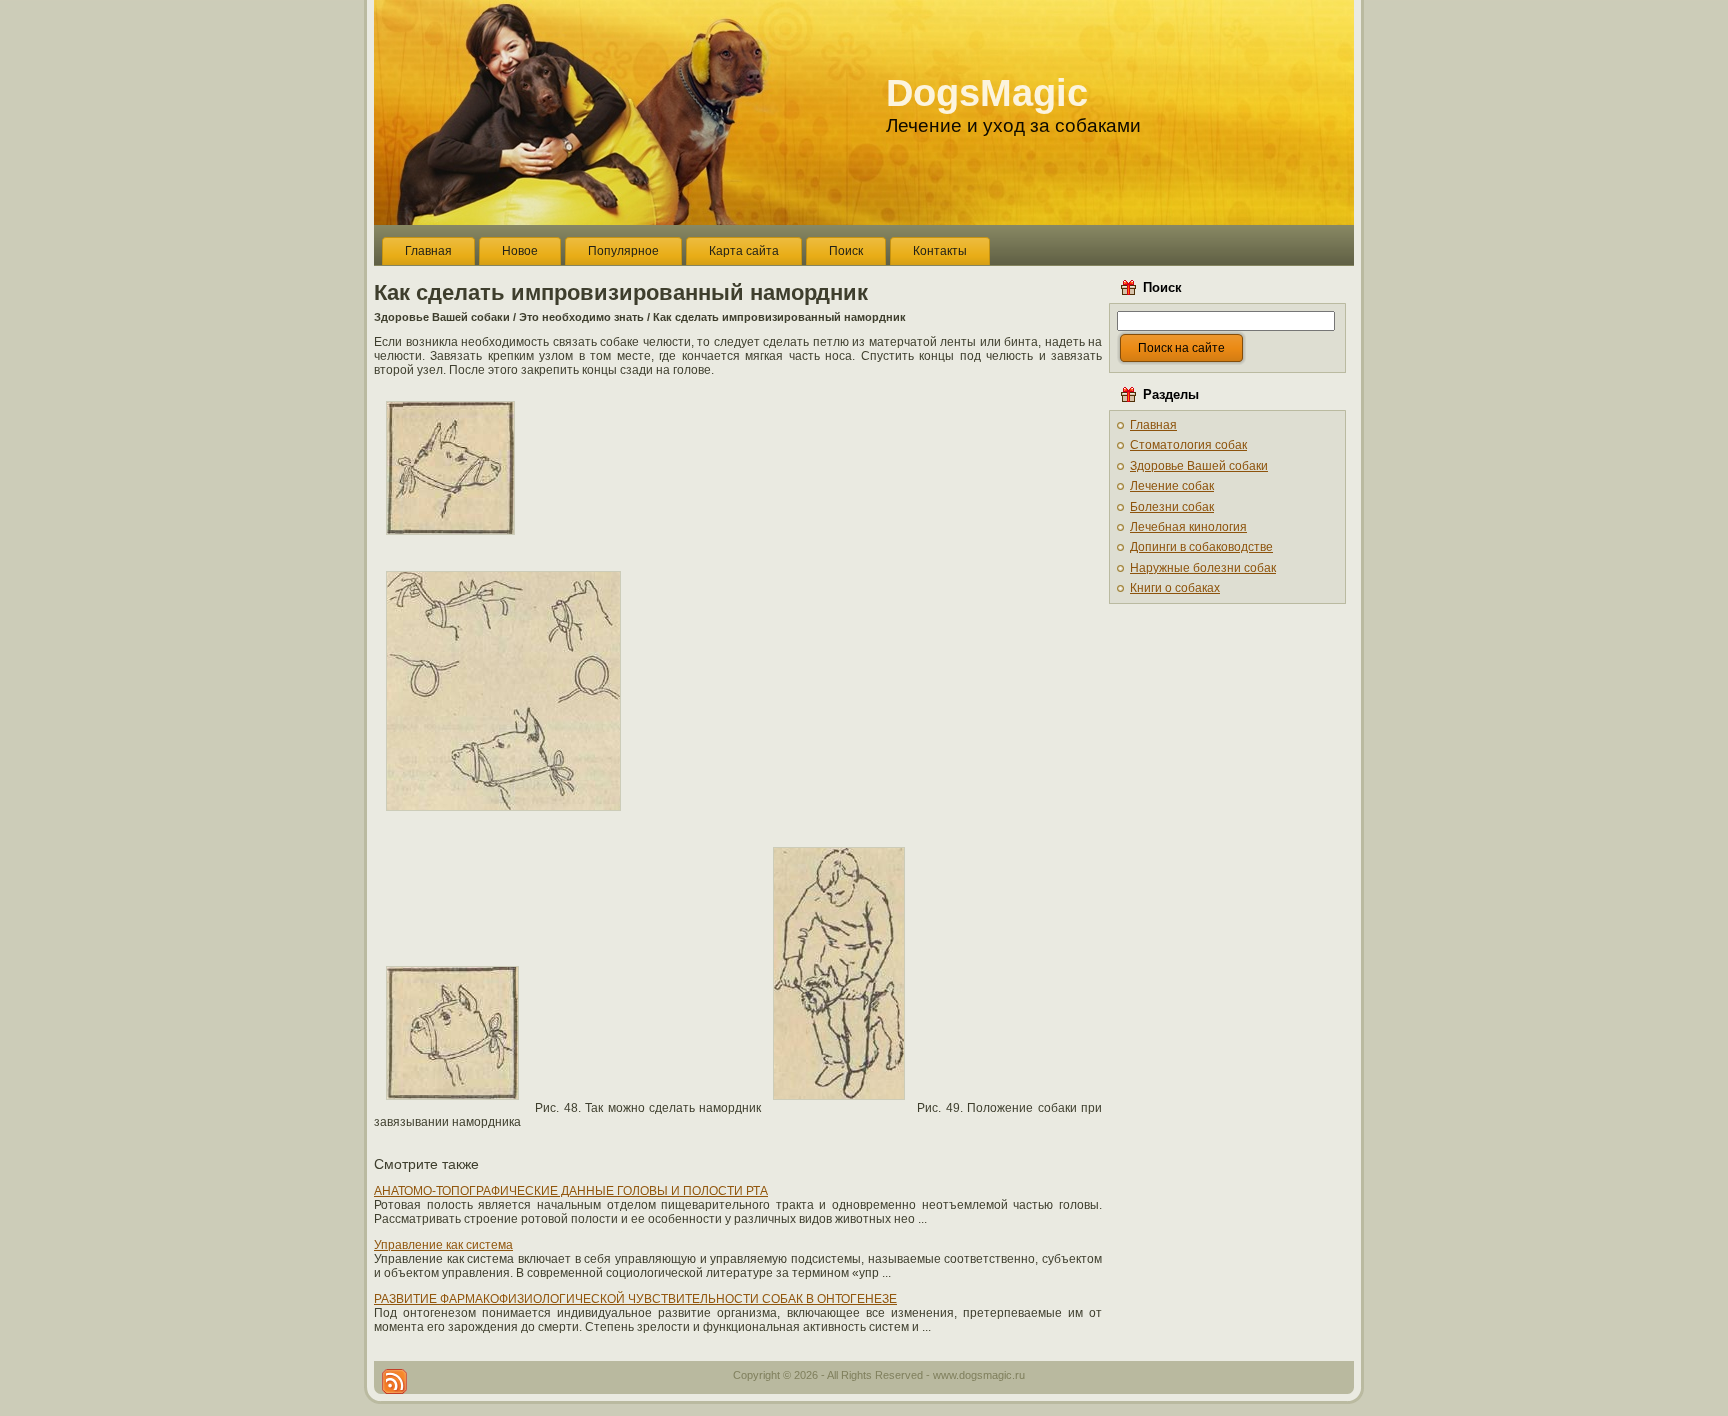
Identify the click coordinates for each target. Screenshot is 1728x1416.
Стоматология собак (1188, 445)
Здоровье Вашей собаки (442, 317)
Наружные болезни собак (1203, 568)
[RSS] (394, 1381)
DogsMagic (987, 93)
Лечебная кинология (1188, 527)
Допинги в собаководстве (1201, 547)
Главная (1153, 425)
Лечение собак (1172, 486)
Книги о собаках (1175, 588)
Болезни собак (1172, 507)
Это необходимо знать (581, 317)
